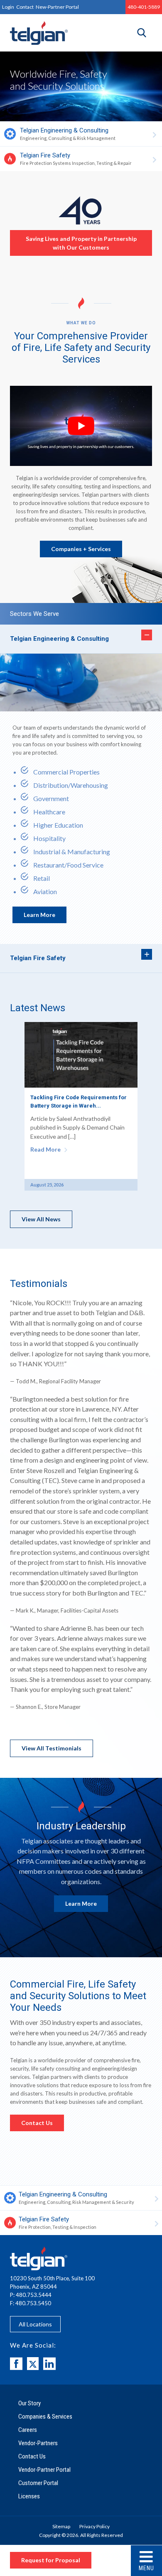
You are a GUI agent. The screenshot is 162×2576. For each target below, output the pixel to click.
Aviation (45, 891)
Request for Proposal (51, 2560)
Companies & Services (45, 2417)
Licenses (29, 2496)
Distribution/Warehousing (71, 785)
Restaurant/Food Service (68, 865)
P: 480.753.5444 (31, 2295)
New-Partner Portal (57, 7)
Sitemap (61, 2526)
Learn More (39, 915)
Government (51, 798)
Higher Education (58, 825)
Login (8, 7)
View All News (41, 1219)
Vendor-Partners (38, 2443)
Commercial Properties (66, 772)
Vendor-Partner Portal (44, 2470)
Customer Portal (38, 2483)
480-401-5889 (144, 7)
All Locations (35, 2324)
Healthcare (49, 812)
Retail (42, 878)
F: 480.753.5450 (31, 2303)
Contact (25, 7)
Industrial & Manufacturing (72, 852)
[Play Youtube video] (81, 426)
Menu (146, 2568)
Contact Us (37, 2123)
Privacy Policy (94, 2526)
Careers (28, 2430)
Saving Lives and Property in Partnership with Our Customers (81, 243)
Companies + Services (81, 549)
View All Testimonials (52, 1748)
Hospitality (49, 838)
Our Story (29, 2403)
